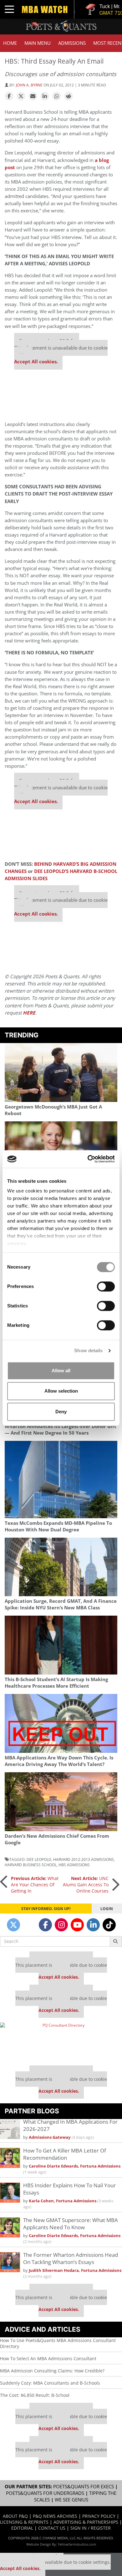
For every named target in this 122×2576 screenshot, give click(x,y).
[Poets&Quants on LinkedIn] (93, 1925)
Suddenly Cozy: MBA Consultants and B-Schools (50, 2383)
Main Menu (38, 43)
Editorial (22, 2528)
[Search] (116, 1941)
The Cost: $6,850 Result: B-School (35, 2395)
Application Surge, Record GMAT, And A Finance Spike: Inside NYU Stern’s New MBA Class (61, 1604)
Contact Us (52, 2528)
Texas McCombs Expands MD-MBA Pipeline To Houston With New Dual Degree (58, 1526)
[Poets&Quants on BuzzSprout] (29, 1925)
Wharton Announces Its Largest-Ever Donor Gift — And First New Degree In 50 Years (61, 1430)
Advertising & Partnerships (86, 2522)
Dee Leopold (39, 1859)
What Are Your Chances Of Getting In (35, 1885)
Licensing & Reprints (24, 2522)
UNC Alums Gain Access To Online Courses (86, 1885)
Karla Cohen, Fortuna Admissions (63, 2201)
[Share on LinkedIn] (45, 96)
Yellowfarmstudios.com (77, 2544)
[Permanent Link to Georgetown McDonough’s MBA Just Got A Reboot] (61, 1072)
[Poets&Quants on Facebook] (45, 1925)
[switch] (106, 1286)
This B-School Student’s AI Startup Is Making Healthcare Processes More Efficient (56, 1683)
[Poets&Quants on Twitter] (13, 1925)
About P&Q (15, 2516)
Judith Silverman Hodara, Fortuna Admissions (75, 2270)
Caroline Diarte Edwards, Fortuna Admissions (75, 2166)
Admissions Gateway (50, 2137)
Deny (61, 1412)
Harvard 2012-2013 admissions (84, 1859)
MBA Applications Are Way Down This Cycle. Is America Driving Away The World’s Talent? (59, 1761)
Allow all (61, 1371)
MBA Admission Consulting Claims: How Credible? (52, 2371)
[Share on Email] (33, 96)
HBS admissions (74, 1865)
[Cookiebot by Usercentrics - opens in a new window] (88, 1159)
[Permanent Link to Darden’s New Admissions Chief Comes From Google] (61, 1802)
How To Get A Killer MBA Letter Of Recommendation (65, 2154)
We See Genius (71, 2500)
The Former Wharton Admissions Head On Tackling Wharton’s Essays (71, 2258)
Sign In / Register (91, 2528)
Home (10, 43)
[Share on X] (21, 96)
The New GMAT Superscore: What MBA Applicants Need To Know (71, 2224)
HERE (29, 1013)
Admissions (72, 43)
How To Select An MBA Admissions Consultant (48, 2358)
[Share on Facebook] (9, 96)
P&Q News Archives (55, 2516)
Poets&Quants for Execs (84, 2487)
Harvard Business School (31, 1865)
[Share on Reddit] (69, 96)
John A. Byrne (29, 85)
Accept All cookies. (36, 362)
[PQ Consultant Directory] (61, 2042)
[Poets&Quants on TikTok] (109, 1925)
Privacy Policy (99, 2516)
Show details (88, 1350)
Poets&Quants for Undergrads (45, 2493)
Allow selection (61, 1391)
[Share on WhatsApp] (57, 96)
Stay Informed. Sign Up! (46, 1909)
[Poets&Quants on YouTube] (77, 1925)
